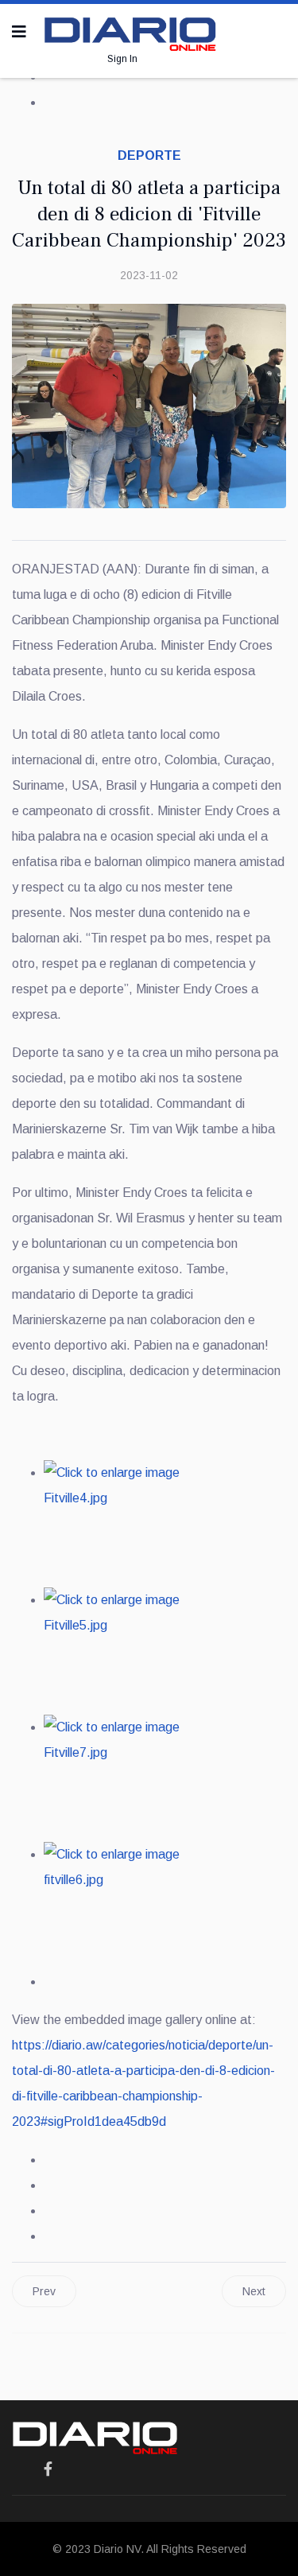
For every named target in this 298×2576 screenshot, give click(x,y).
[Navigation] (19, 32)
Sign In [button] (122, 59)
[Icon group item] (48, 2469)
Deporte (149, 155)
